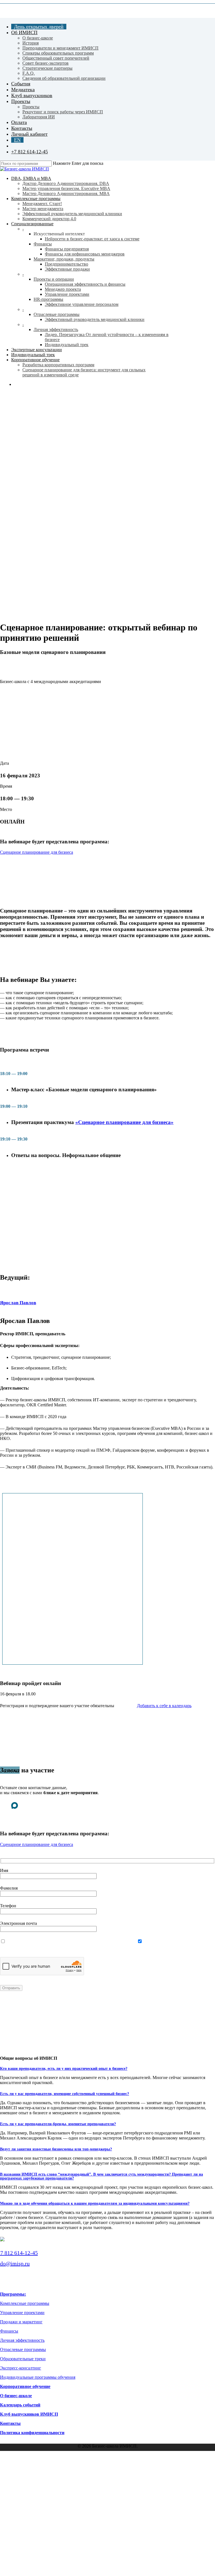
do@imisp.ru (15, 2263)
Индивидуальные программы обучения (38, 2377)
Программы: (13, 2294)
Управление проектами (22, 2313)
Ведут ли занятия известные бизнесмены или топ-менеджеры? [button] (56, 2149)
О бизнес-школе (16, 2396)
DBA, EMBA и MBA (32, 2464)
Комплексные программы (25, 2303)
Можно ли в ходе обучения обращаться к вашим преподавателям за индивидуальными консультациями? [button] (95, 2203)
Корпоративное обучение (25, 2386)
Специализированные (38, 2476)
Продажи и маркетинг (21, 2322)
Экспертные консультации (43, 2482)
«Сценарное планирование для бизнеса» (124, 1122)
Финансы (9, 2331)
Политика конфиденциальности (32, 2433)
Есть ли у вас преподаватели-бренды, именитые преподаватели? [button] (58, 2124)
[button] (37, 852)
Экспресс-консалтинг (21, 2368)
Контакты (10, 2423)
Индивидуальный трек (39, 2487)
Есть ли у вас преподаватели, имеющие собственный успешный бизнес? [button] (65, 2094)
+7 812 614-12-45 (19, 2253)
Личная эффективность (22, 2340)
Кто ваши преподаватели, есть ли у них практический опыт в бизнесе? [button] (64, 2069)
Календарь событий (20, 2405)
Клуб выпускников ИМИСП (29, 2414)
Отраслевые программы (23, 2349)
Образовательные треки (23, 2359)
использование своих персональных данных (81, 1942)
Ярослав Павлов (18, 1303)
